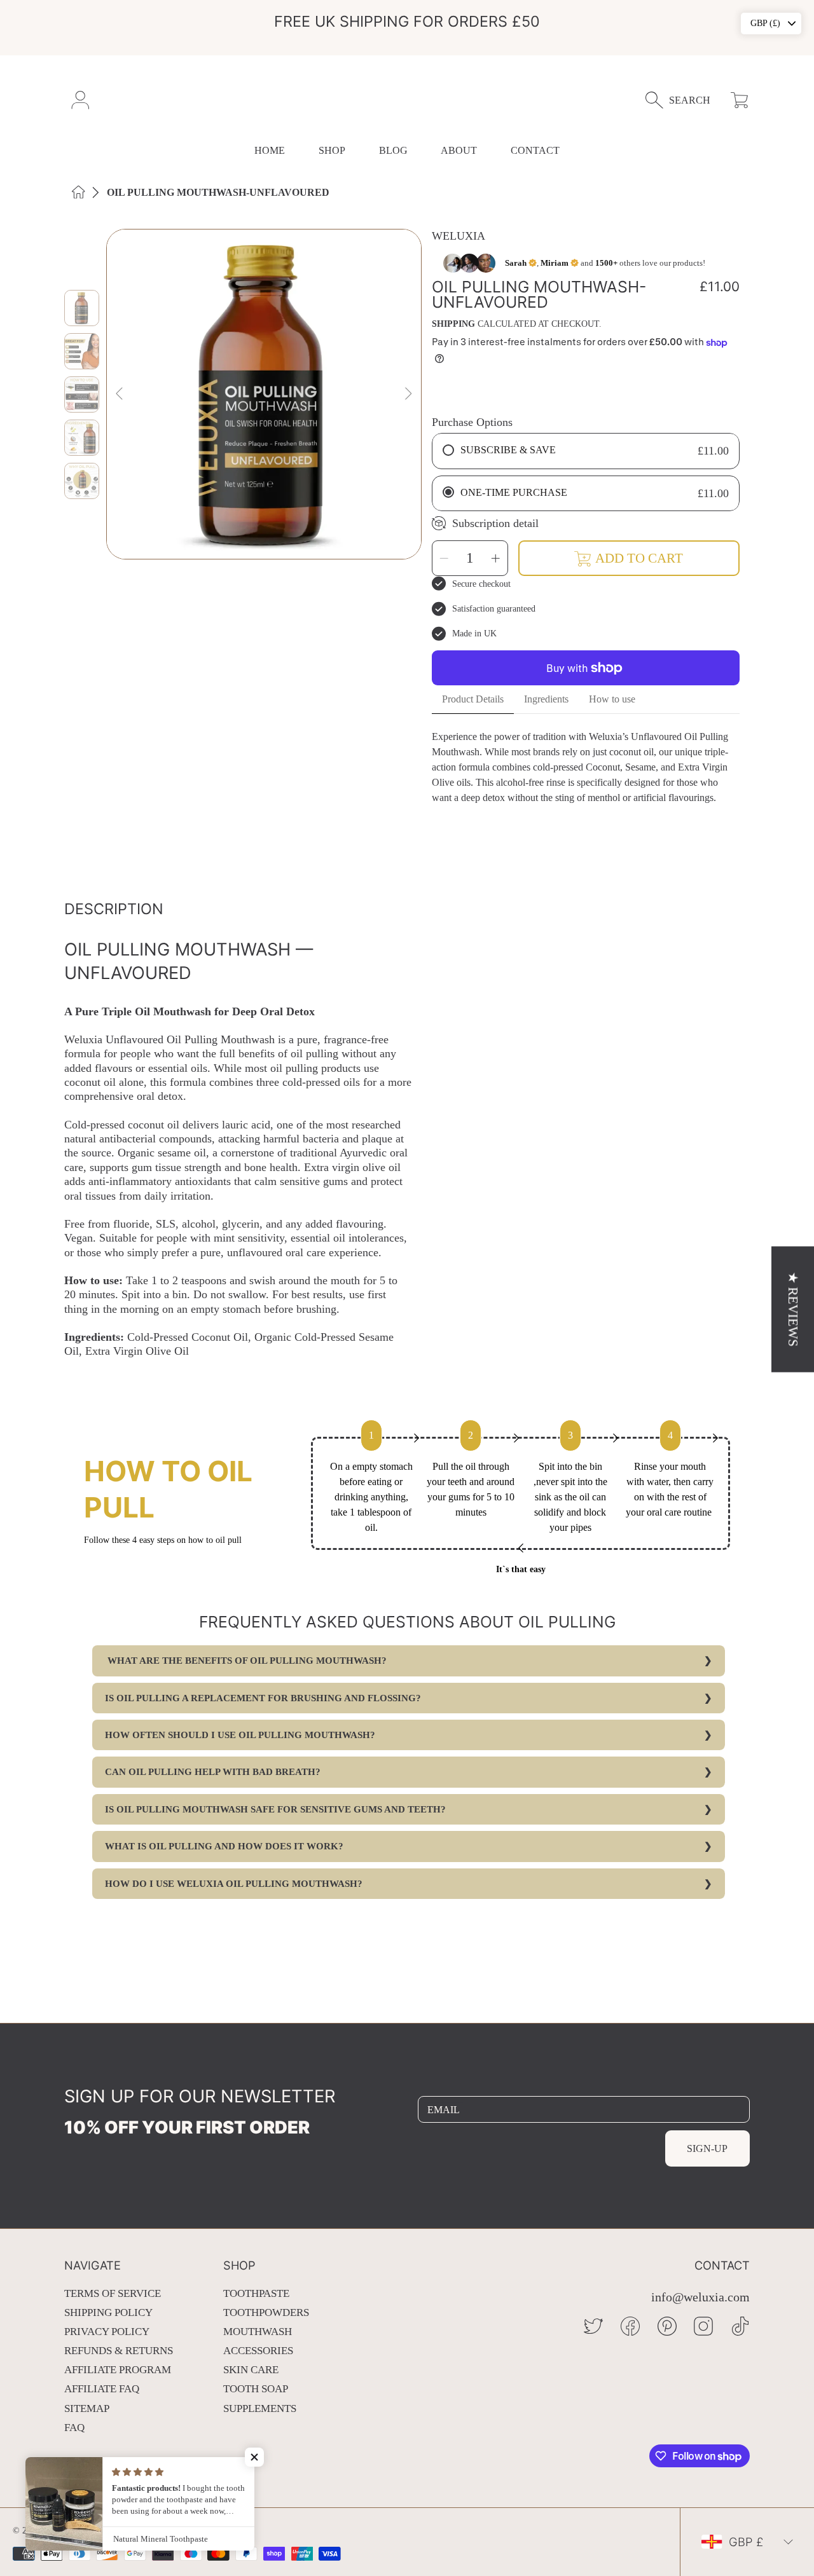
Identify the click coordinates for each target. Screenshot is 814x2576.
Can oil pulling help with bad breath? (213, 1772)
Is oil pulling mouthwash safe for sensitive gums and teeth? (275, 1809)
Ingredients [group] (546, 699)
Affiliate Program (118, 2370)
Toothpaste (256, 2293)
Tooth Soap (256, 2389)
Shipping (453, 324)
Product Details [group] (473, 699)
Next (408, 394)
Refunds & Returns (119, 2351)
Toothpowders (266, 2312)
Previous (120, 394)
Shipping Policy (108, 2312)
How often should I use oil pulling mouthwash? (240, 1735)
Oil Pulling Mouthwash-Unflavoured (218, 192)
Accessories (258, 2351)
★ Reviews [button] (793, 1309)
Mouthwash (258, 2332)
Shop (332, 150)
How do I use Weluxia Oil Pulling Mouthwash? (234, 1884)
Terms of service (113, 2293)
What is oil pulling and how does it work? (224, 1846)
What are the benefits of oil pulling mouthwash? (246, 1661)
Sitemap (87, 2408)
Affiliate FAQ (102, 2389)
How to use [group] (612, 699)
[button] (684, 100)
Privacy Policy (107, 2332)
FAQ (74, 2428)
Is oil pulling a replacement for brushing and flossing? (263, 1698)
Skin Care (251, 2370)
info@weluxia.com (700, 2297)
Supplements (260, 2408)
